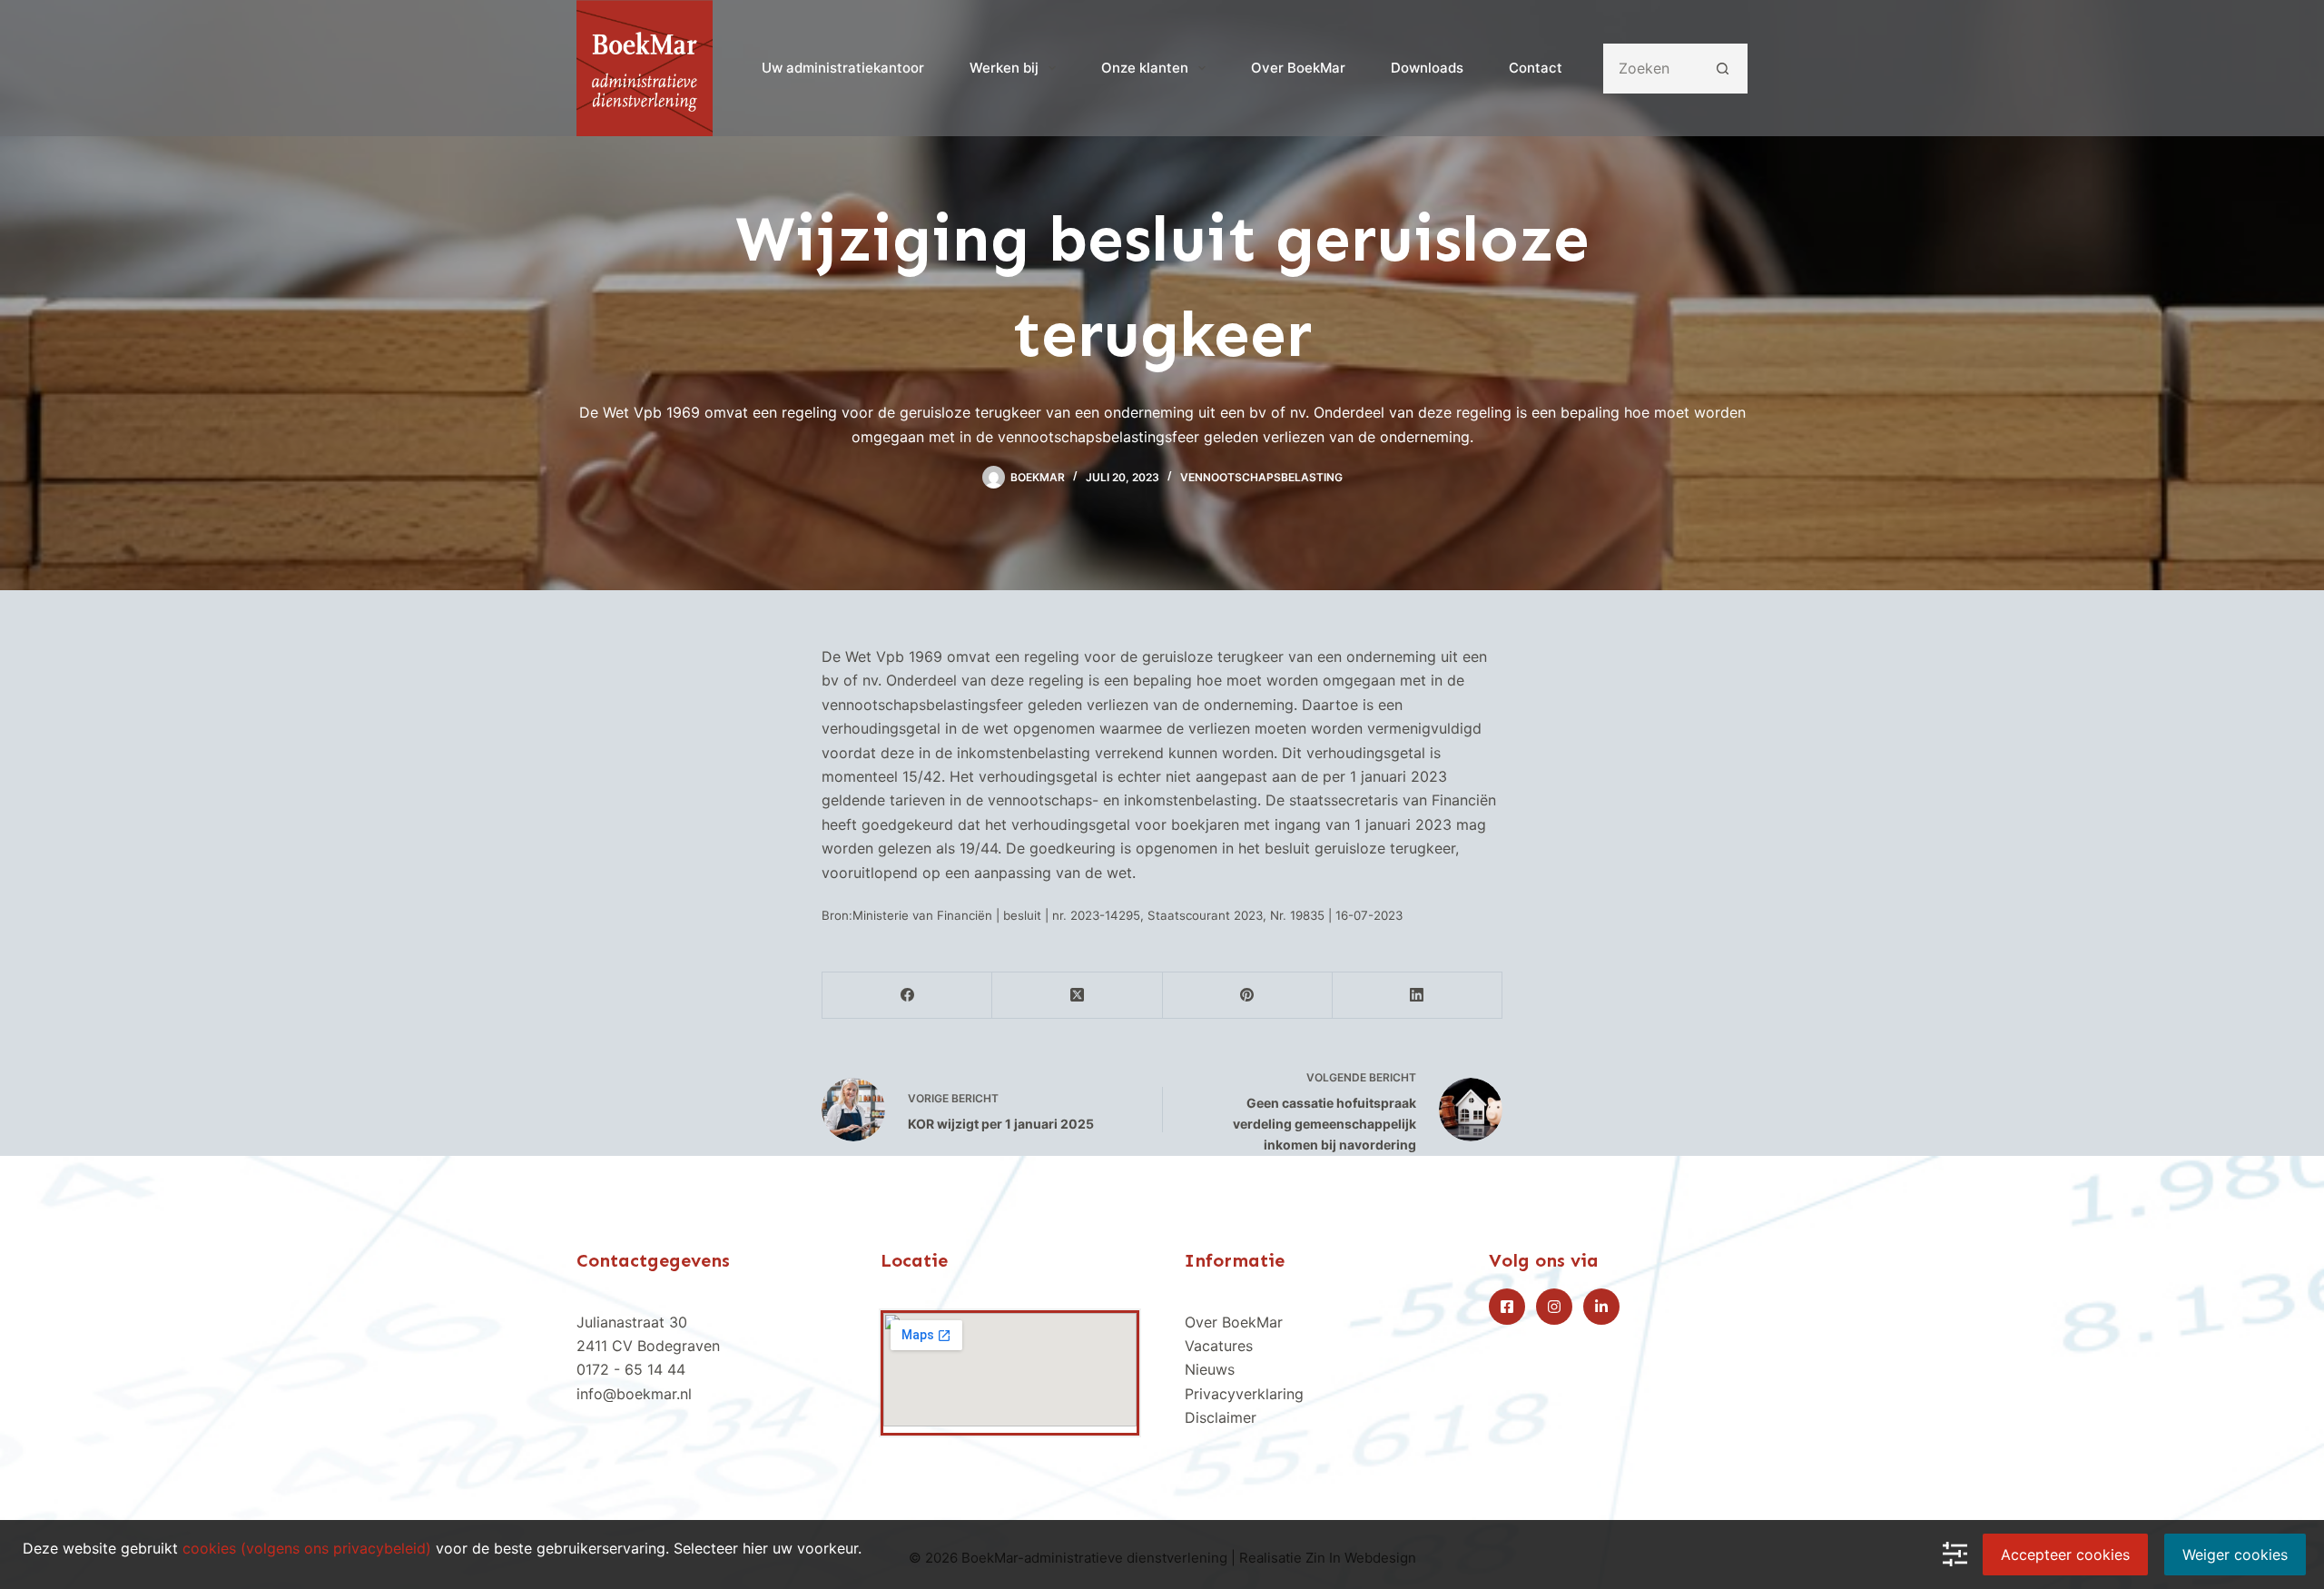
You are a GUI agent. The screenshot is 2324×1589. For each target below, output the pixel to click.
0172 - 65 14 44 (631, 1369)
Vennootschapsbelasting (1261, 477)
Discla (1206, 1417)
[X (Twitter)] (1077, 996)
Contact (1536, 68)
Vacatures (1219, 1346)
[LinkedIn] (1418, 996)
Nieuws (1210, 1369)
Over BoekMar (1298, 68)
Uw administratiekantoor (843, 68)
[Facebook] (907, 996)
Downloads (1427, 68)
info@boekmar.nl (634, 1394)
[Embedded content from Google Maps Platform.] (1010, 1370)
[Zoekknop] (1723, 69)
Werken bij (1004, 68)
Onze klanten (1145, 68)
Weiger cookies (2235, 1554)
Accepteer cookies (2065, 1554)
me (1241, 1417)
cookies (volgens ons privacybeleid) (307, 1548)
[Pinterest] (1248, 996)
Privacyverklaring (1244, 1394)
